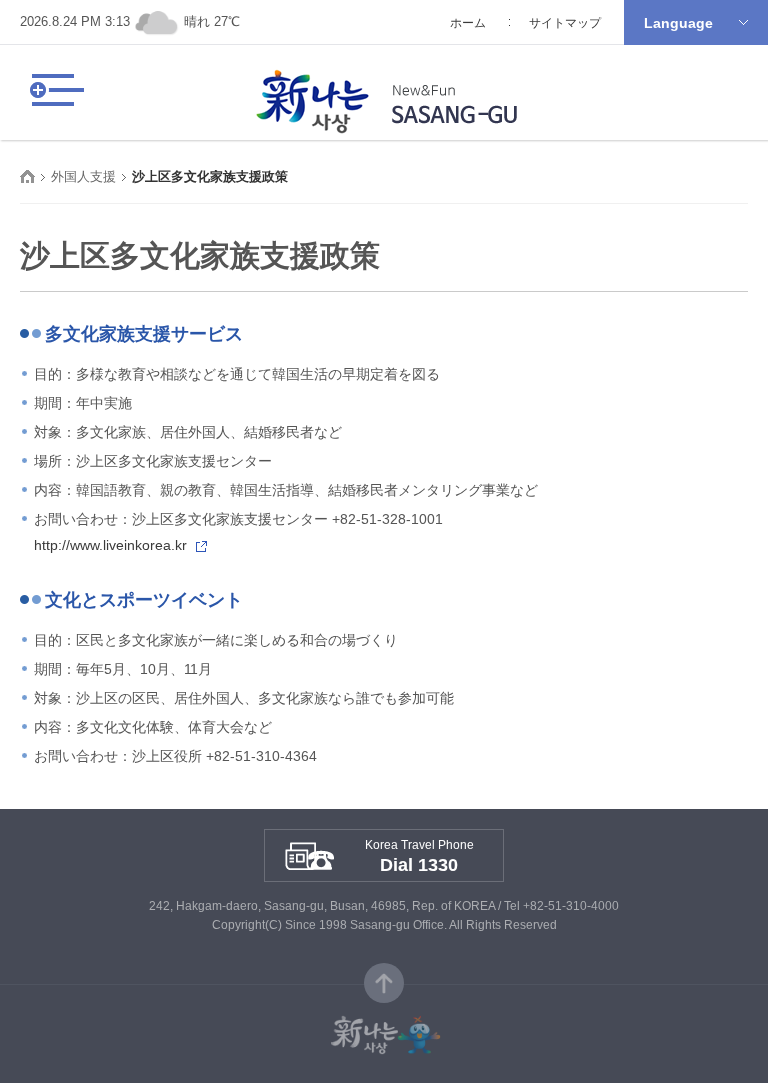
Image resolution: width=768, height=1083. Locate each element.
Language (678, 23)
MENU (55, 90)
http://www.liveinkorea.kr (110, 545)
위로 (384, 983)
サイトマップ (565, 23)
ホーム (468, 23)
